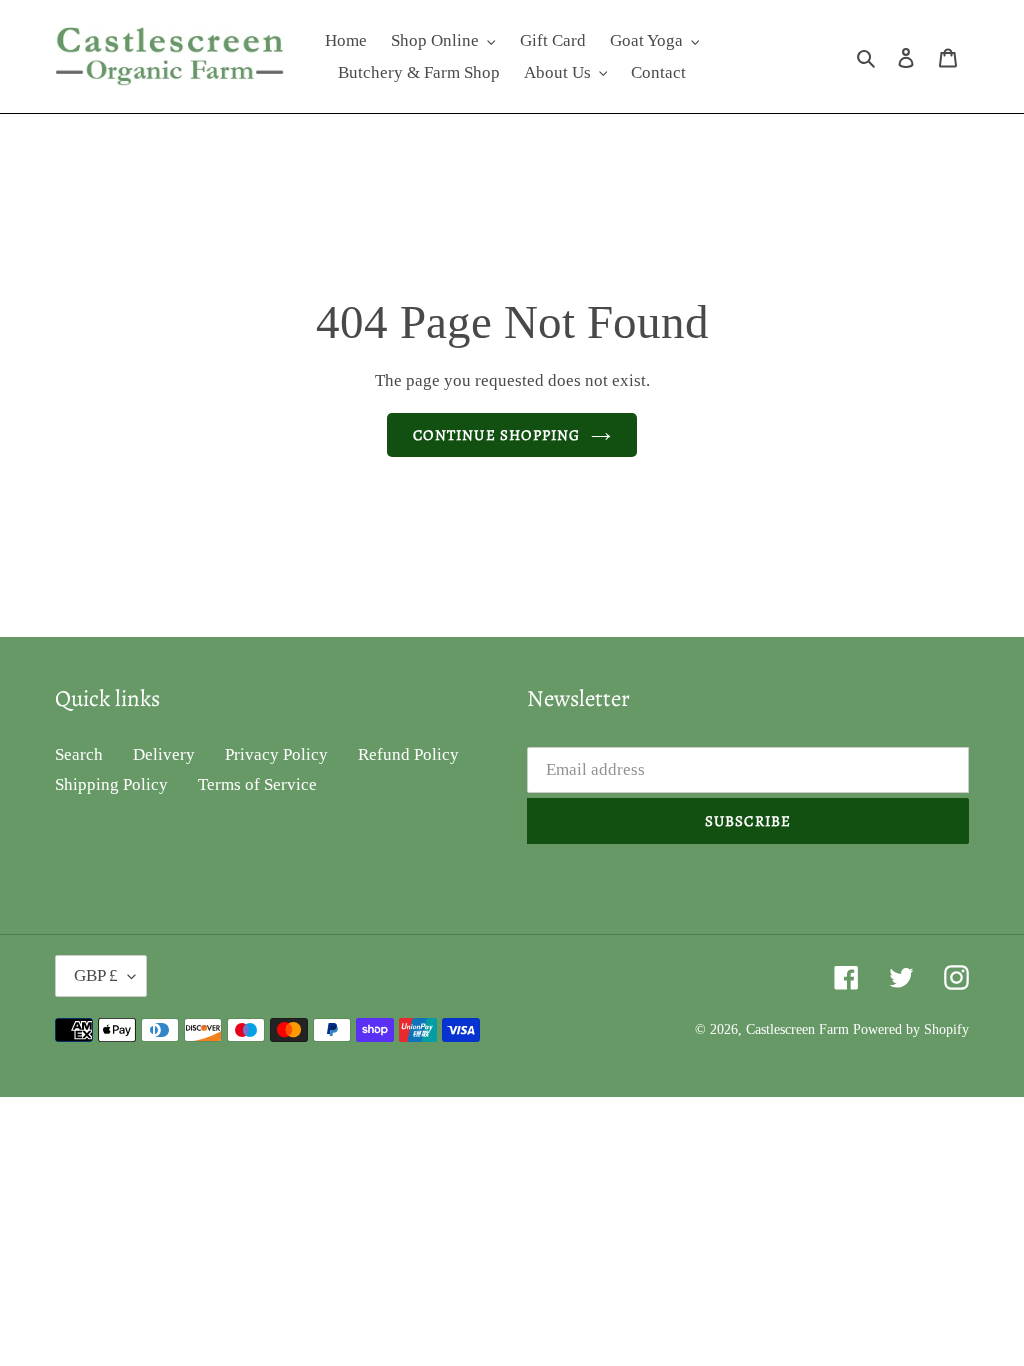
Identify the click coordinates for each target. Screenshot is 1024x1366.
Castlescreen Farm (799, 1029)
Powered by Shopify (911, 1029)
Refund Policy (408, 754)
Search (79, 754)
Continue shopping (496, 435)
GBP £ (96, 975)
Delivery (164, 754)
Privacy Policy (276, 754)
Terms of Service (257, 784)
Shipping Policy (111, 784)
